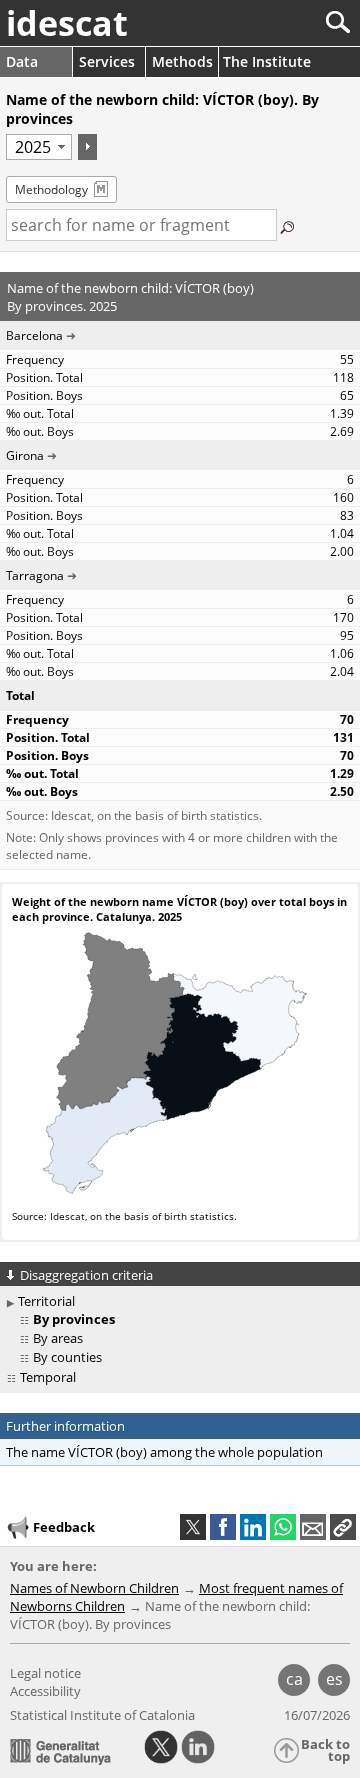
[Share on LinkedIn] (253, 1527)
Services (107, 61)
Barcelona (34, 335)
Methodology (51, 189)
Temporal (48, 1377)
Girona (25, 455)
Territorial (46, 1301)
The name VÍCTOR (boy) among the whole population (164, 1452)
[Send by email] (313, 1527)
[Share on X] (193, 1527)
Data (22, 61)
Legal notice (45, 1673)
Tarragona (35, 575)
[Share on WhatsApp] (283, 1527)
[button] (343, 1527)
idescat (67, 23)
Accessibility (45, 1691)
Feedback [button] (64, 1527)
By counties (67, 1357)
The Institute (267, 61)
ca (294, 1679)
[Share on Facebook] (223, 1527)
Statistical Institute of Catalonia (102, 1715)
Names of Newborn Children (94, 1588)
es (334, 1679)
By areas (58, 1338)
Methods (182, 61)
